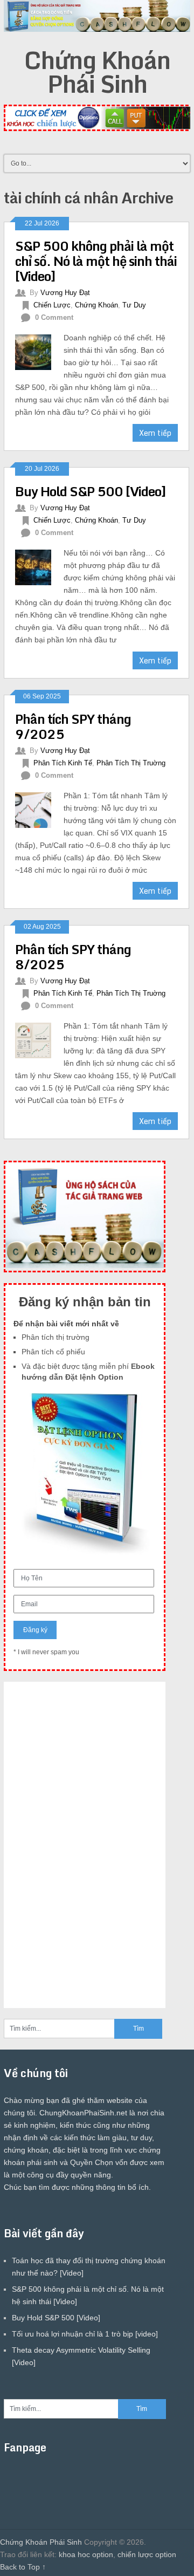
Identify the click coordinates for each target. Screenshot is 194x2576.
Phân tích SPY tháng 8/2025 (73, 957)
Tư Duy (134, 305)
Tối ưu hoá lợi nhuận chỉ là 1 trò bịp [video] (85, 2334)
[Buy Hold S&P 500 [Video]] (39, 566)
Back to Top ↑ (23, 2567)
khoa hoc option (86, 2554)
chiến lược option (147, 2554)
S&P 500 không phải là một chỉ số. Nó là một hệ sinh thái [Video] (96, 261)
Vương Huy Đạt (65, 293)
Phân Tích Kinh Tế (63, 763)
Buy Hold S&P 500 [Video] (91, 491)
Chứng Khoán (96, 305)
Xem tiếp (155, 433)
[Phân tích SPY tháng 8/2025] (39, 1039)
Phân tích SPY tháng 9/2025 (73, 726)
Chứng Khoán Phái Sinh (97, 72)
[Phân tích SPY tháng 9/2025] (39, 809)
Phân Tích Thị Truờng (131, 763)
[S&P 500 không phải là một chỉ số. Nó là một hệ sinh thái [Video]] (39, 351)
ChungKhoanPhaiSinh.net (83, 2113)
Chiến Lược (52, 305)
